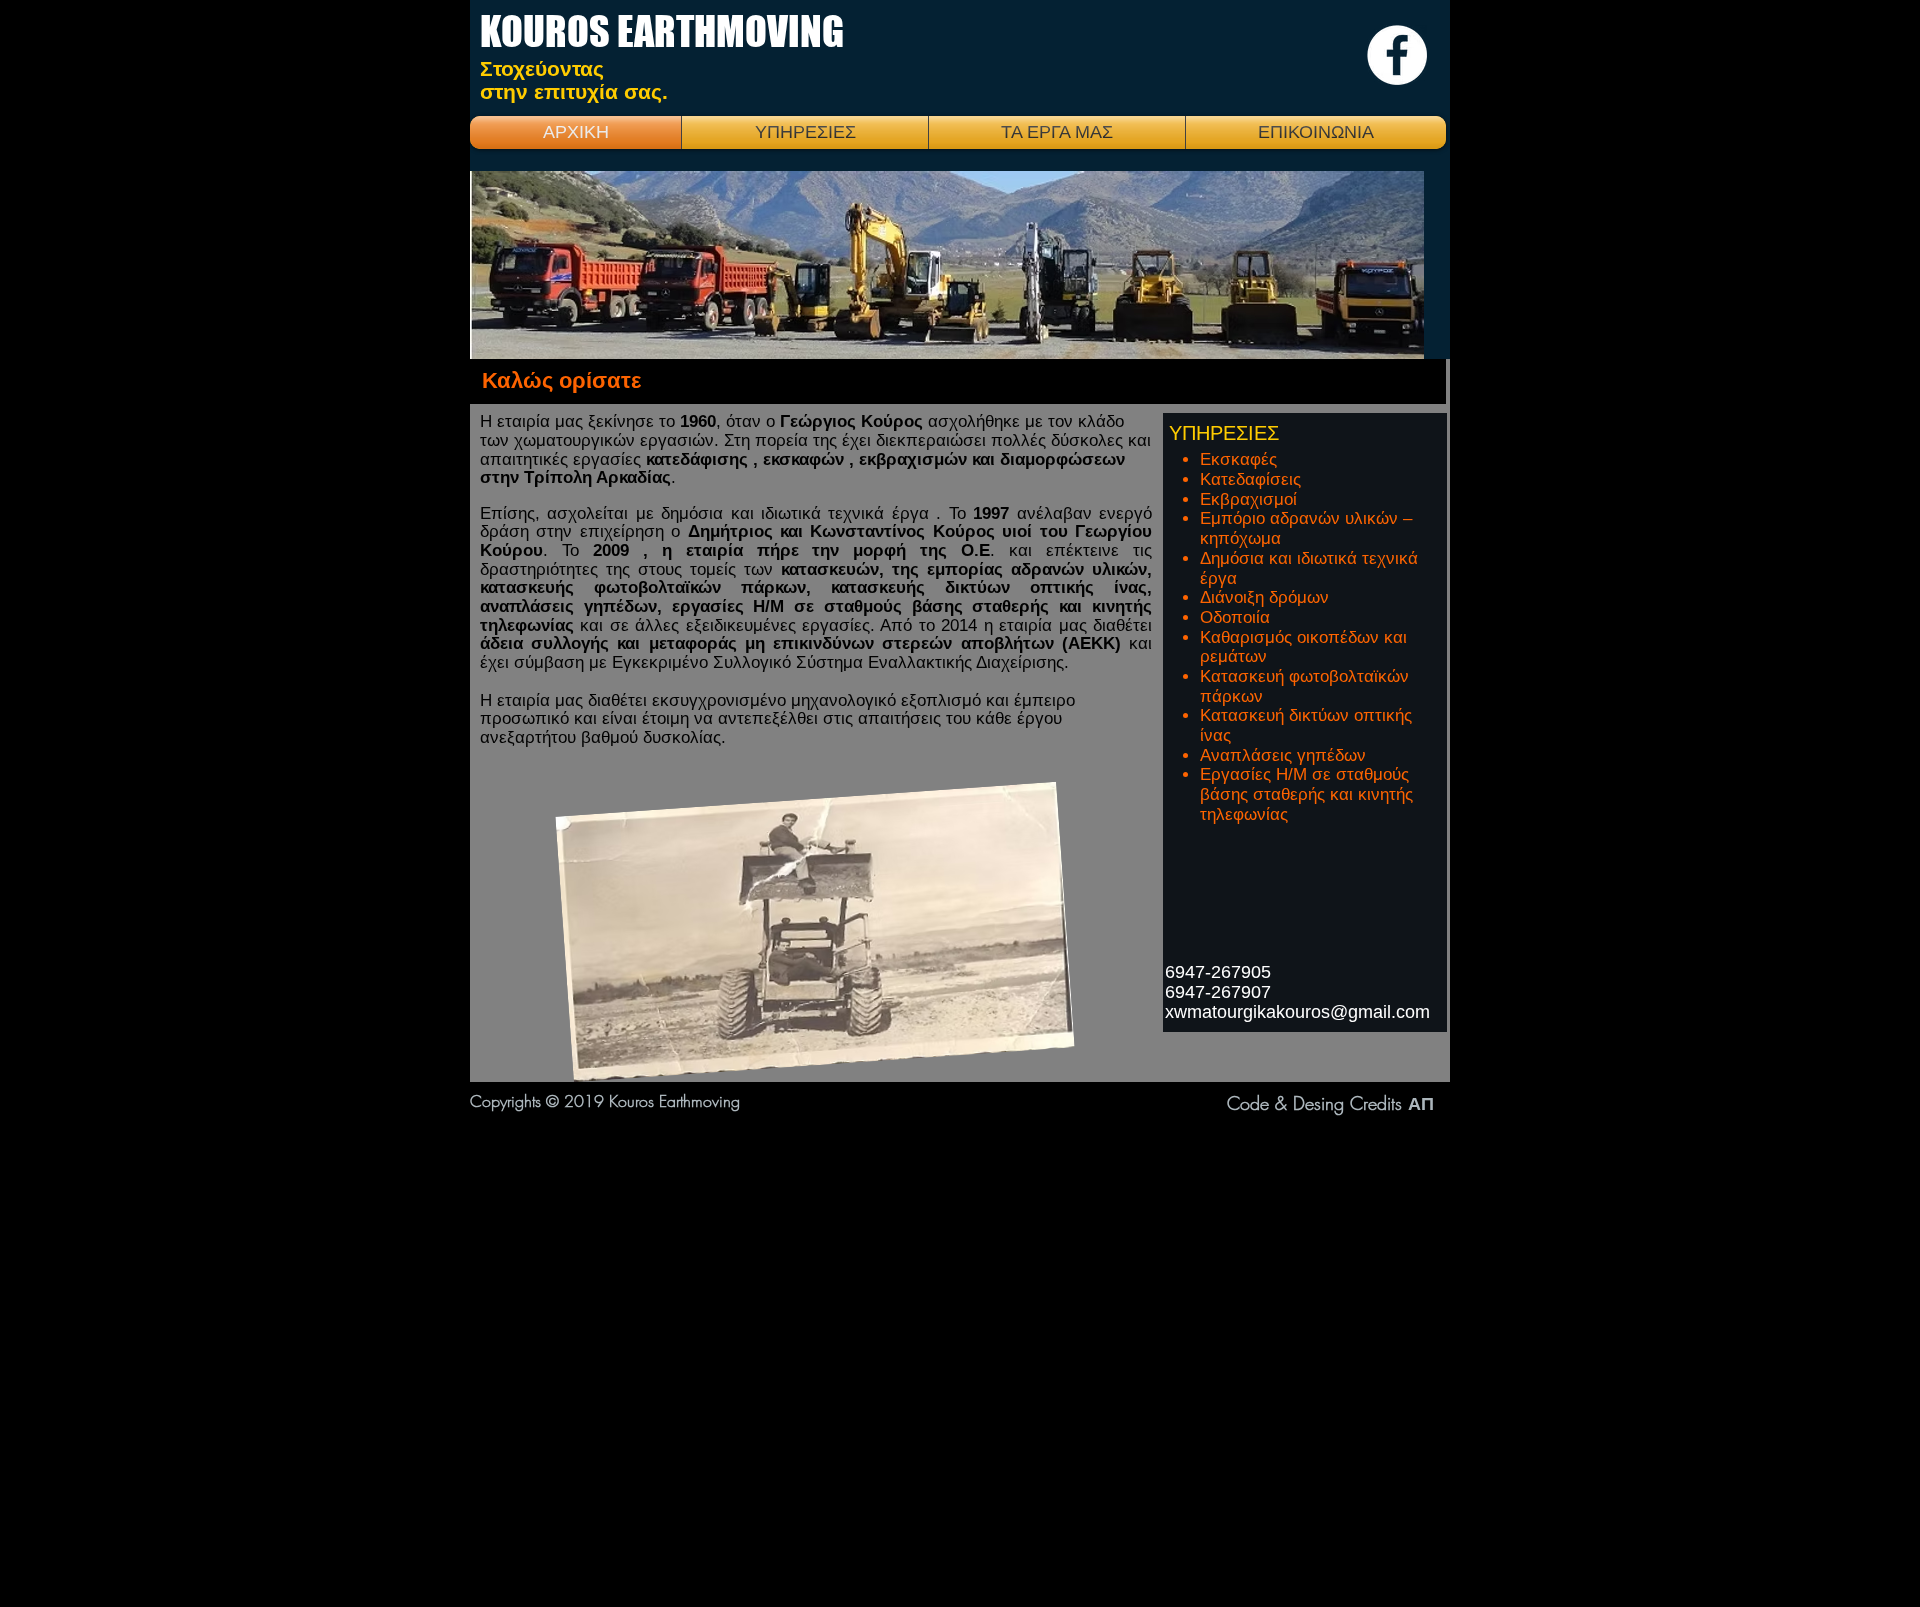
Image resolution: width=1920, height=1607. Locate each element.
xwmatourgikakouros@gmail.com (1297, 1012)
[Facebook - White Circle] (1397, 55)
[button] (1057, 132)
